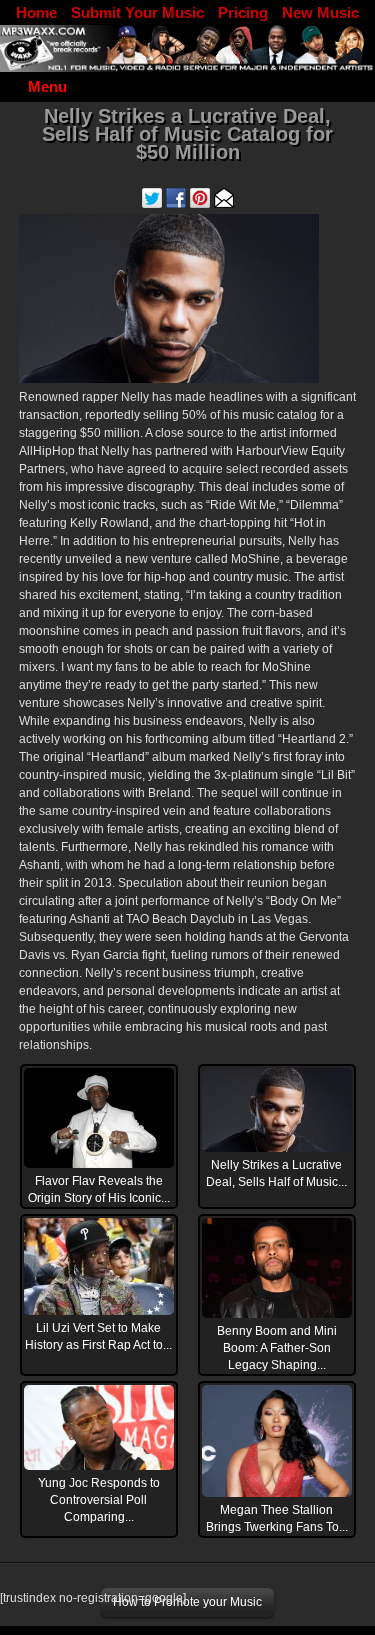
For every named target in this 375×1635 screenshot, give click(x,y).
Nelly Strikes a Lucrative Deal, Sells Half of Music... (276, 1173)
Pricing (243, 12)
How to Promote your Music (187, 1602)
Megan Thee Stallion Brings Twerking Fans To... (277, 1518)
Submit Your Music (137, 12)
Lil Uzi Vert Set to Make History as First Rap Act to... (98, 1336)
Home (36, 12)
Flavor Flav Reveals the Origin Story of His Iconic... (99, 1189)
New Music (320, 12)
